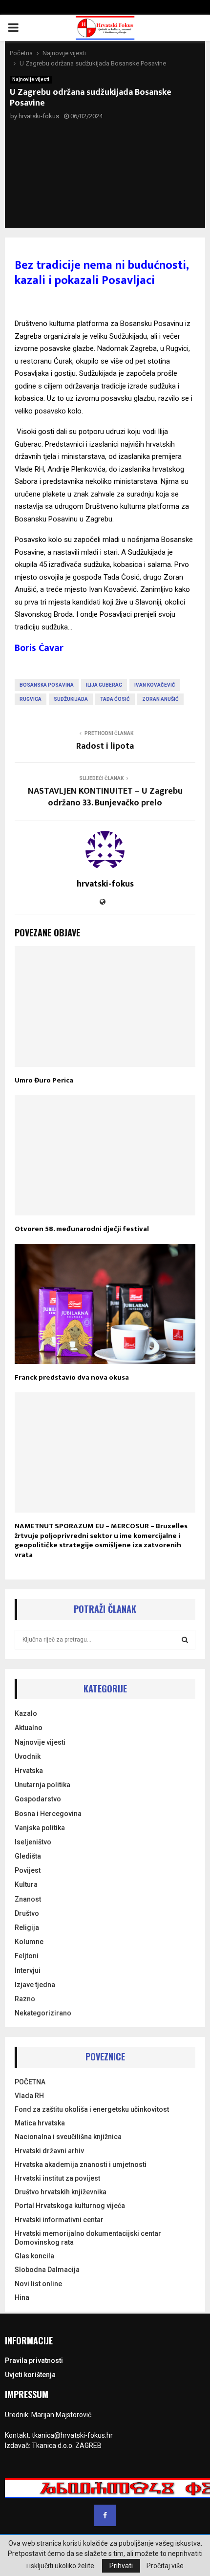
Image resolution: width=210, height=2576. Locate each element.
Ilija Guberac (104, 685)
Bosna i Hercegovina (48, 1814)
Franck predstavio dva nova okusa (72, 1377)
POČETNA (30, 2082)
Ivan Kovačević (155, 685)
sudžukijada (71, 699)
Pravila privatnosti (34, 2360)
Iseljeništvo (33, 1842)
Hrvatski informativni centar (59, 2220)
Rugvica (31, 699)
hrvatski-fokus (39, 116)
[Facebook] (105, 2515)
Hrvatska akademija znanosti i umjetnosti (81, 2165)
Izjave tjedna (35, 1985)
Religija (27, 1927)
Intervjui (28, 1970)
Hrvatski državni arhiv (49, 2151)
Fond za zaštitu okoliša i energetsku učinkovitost (92, 2109)
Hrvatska (29, 1771)
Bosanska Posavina (47, 685)
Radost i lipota (105, 746)
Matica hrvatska (40, 2123)
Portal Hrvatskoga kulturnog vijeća (70, 2206)
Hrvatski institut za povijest (57, 2178)
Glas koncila (34, 2256)
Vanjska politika (40, 1828)
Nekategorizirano (43, 2013)
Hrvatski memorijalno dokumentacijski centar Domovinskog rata (88, 2238)
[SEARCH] (185, 1640)
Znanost (28, 1899)
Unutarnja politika (42, 1785)
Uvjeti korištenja (30, 2375)
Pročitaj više (165, 2566)
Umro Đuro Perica (44, 1080)
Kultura (26, 1884)
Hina (22, 2297)
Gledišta (28, 1856)
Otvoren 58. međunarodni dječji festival (82, 1229)
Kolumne (29, 1942)
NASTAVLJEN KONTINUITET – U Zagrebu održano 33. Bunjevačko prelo (105, 797)
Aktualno (29, 1728)
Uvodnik (28, 1756)
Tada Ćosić (115, 699)
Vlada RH (29, 2096)
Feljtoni (27, 1956)
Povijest (28, 1870)
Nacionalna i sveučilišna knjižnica (68, 2137)
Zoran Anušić (160, 699)
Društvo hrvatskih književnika (61, 2192)
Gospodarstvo (38, 1799)
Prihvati (121, 2566)
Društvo (27, 1913)
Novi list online (38, 2284)
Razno (25, 1999)
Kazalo (26, 1713)
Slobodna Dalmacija (47, 2270)
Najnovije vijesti (31, 79)
